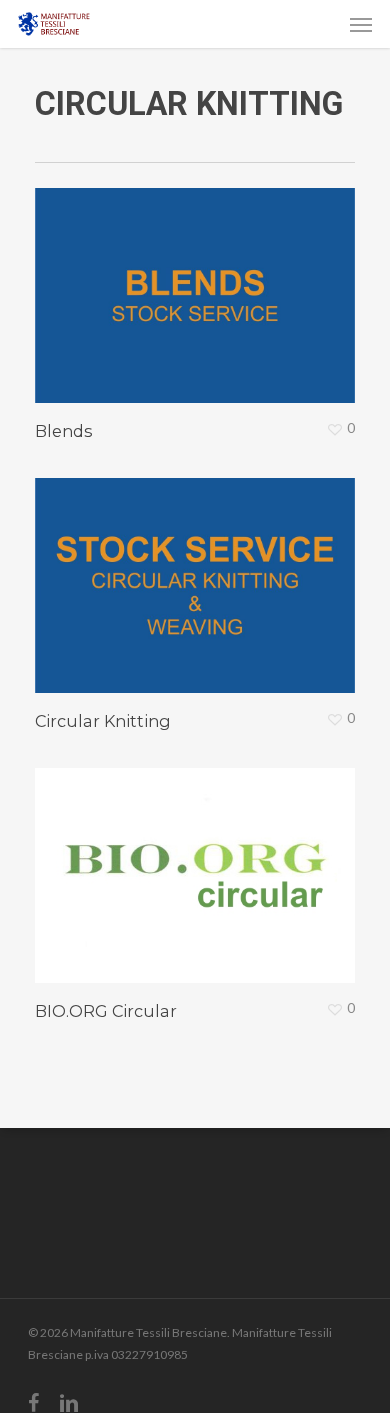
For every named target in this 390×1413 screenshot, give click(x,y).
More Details (200, 280)
